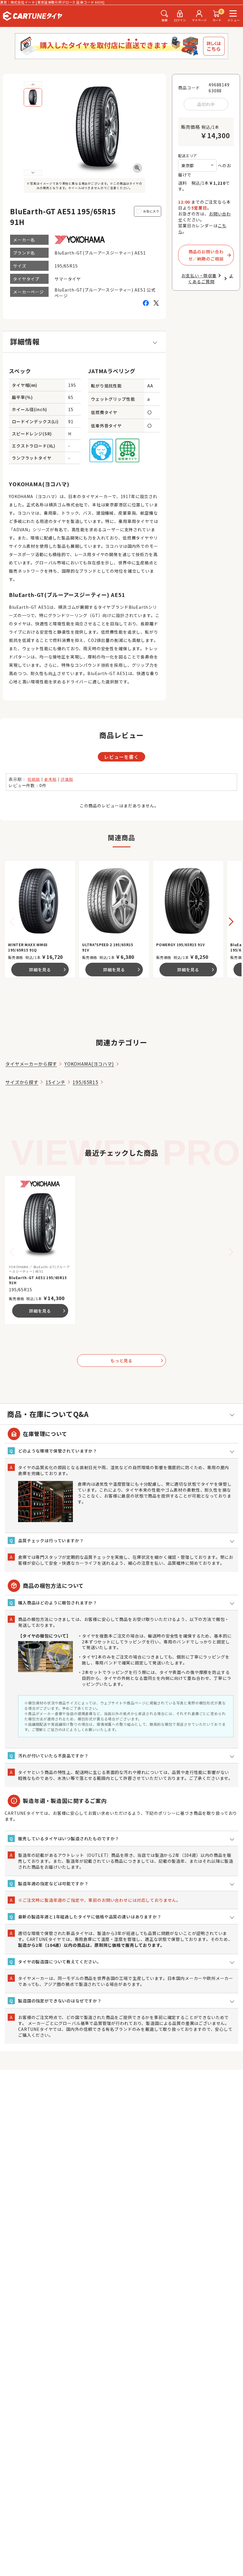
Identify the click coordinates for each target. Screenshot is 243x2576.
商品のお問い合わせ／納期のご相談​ (206, 255)
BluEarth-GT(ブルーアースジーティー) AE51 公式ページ (105, 293)
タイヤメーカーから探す (31, 1064)
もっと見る (137, 1361)
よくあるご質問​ (211, 278)
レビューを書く (121, 757)
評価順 (67, 779)
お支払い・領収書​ (199, 276)
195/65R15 (85, 1082)
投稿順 (34, 779)
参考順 (50, 779)
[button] (230, 925)
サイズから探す (22, 1082)
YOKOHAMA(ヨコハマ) (89, 1064)
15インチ (56, 1082)
